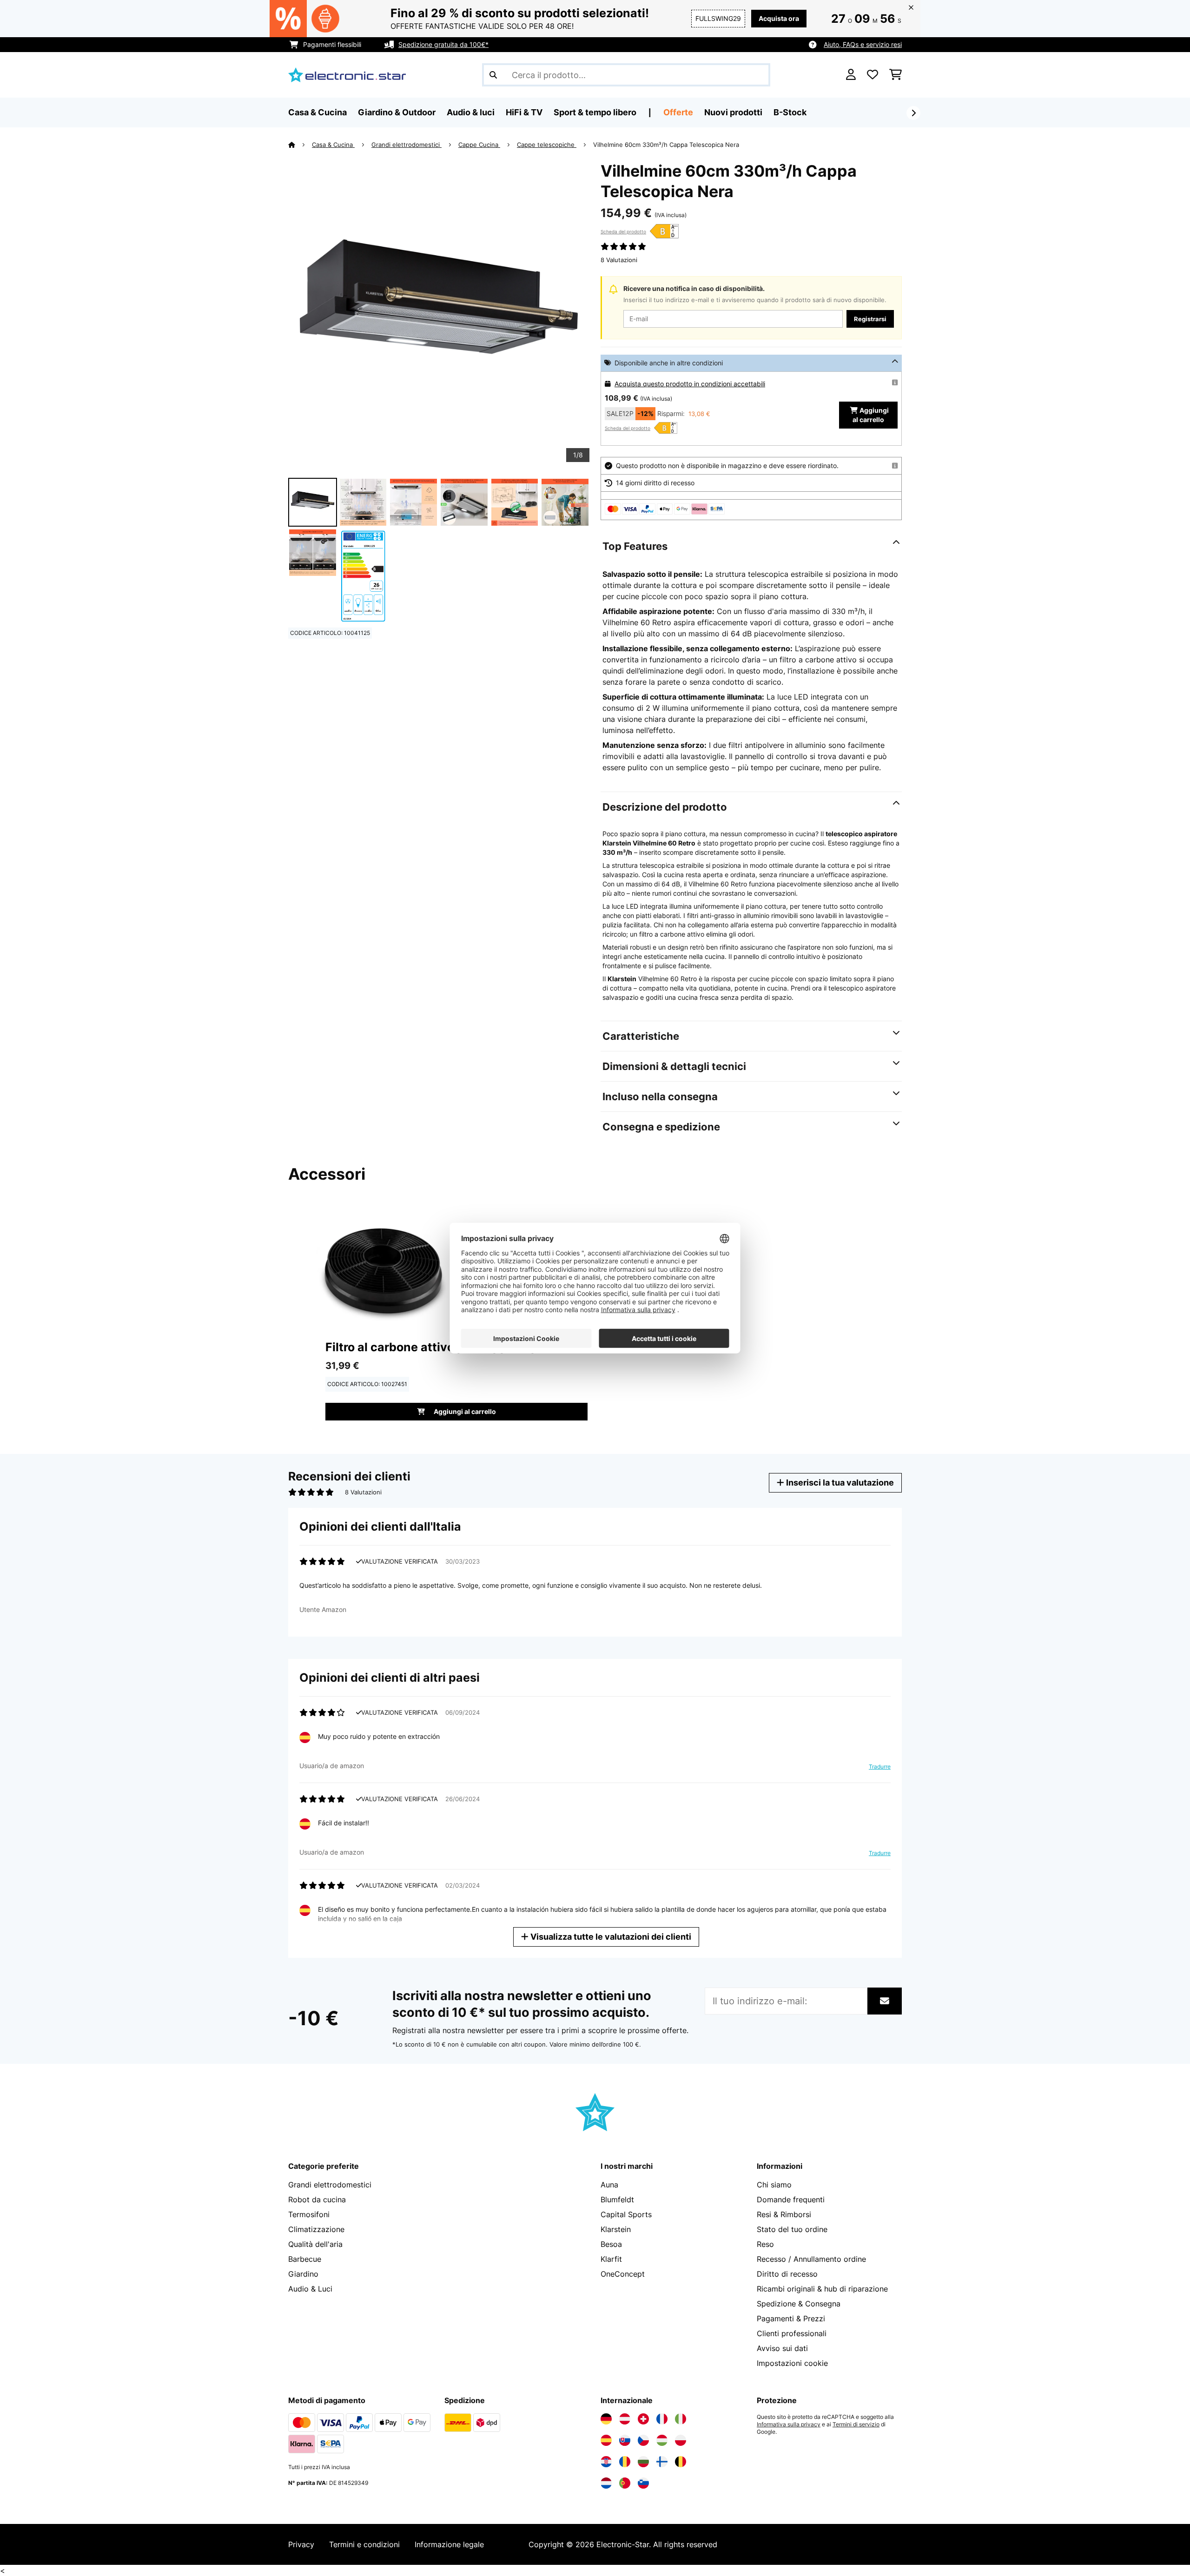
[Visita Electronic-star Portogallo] (625, 2483)
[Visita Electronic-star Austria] (625, 2419)
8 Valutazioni (619, 260)
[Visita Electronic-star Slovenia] (643, 2483)
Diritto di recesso (787, 2274)
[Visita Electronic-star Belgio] (681, 2462)
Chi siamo (774, 2185)
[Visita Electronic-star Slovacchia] (625, 2440)
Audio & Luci (310, 2289)
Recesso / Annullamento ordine (811, 2259)
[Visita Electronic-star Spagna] (606, 2440)
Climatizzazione (316, 2229)
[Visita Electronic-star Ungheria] (662, 2440)
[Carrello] (896, 75)
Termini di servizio (856, 2424)
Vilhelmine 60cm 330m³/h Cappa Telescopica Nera (666, 145)
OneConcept (623, 2274)
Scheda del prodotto (623, 231)
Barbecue (305, 2259)
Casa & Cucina (333, 145)
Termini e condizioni (364, 2544)
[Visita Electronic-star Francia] (662, 2419)
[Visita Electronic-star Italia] (681, 2419)
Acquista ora (779, 18)
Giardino (303, 2274)
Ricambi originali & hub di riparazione (822, 2289)
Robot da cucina (317, 2200)
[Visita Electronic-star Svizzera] (643, 2419)
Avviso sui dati (782, 2348)
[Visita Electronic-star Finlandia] (662, 2462)
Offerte (678, 112)
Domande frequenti (791, 2200)
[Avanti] (913, 113)
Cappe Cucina (479, 145)
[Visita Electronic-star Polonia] (681, 2440)
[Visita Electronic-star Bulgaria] (643, 2462)
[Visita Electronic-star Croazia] (606, 2462)
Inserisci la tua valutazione (839, 1483)
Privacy (301, 2544)
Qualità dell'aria (315, 2244)
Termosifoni (309, 2214)
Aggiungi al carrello (871, 415)
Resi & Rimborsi (784, 2214)
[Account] (851, 75)
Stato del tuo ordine (792, 2229)
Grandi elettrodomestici (407, 145)
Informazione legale (449, 2544)
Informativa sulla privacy (789, 2424)
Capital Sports (626, 2214)
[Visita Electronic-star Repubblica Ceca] (643, 2440)
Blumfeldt (617, 2200)
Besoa (611, 2244)
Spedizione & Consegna (799, 2304)
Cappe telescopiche (547, 145)
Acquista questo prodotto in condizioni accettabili (690, 384)
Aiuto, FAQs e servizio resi (863, 44)
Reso (765, 2244)
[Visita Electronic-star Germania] (606, 2419)
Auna (609, 2185)
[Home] (300, 145)
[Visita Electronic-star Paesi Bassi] (606, 2483)
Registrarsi (870, 319)
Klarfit (611, 2259)
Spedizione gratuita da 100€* (443, 44)
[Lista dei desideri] (873, 75)
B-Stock (790, 112)
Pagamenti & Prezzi (791, 2318)
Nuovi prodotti (733, 112)
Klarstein (616, 2229)
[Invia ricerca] (493, 75)
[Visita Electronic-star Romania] (625, 2462)
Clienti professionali (792, 2333)
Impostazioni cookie (792, 2363)
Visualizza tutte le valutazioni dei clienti (610, 1937)
